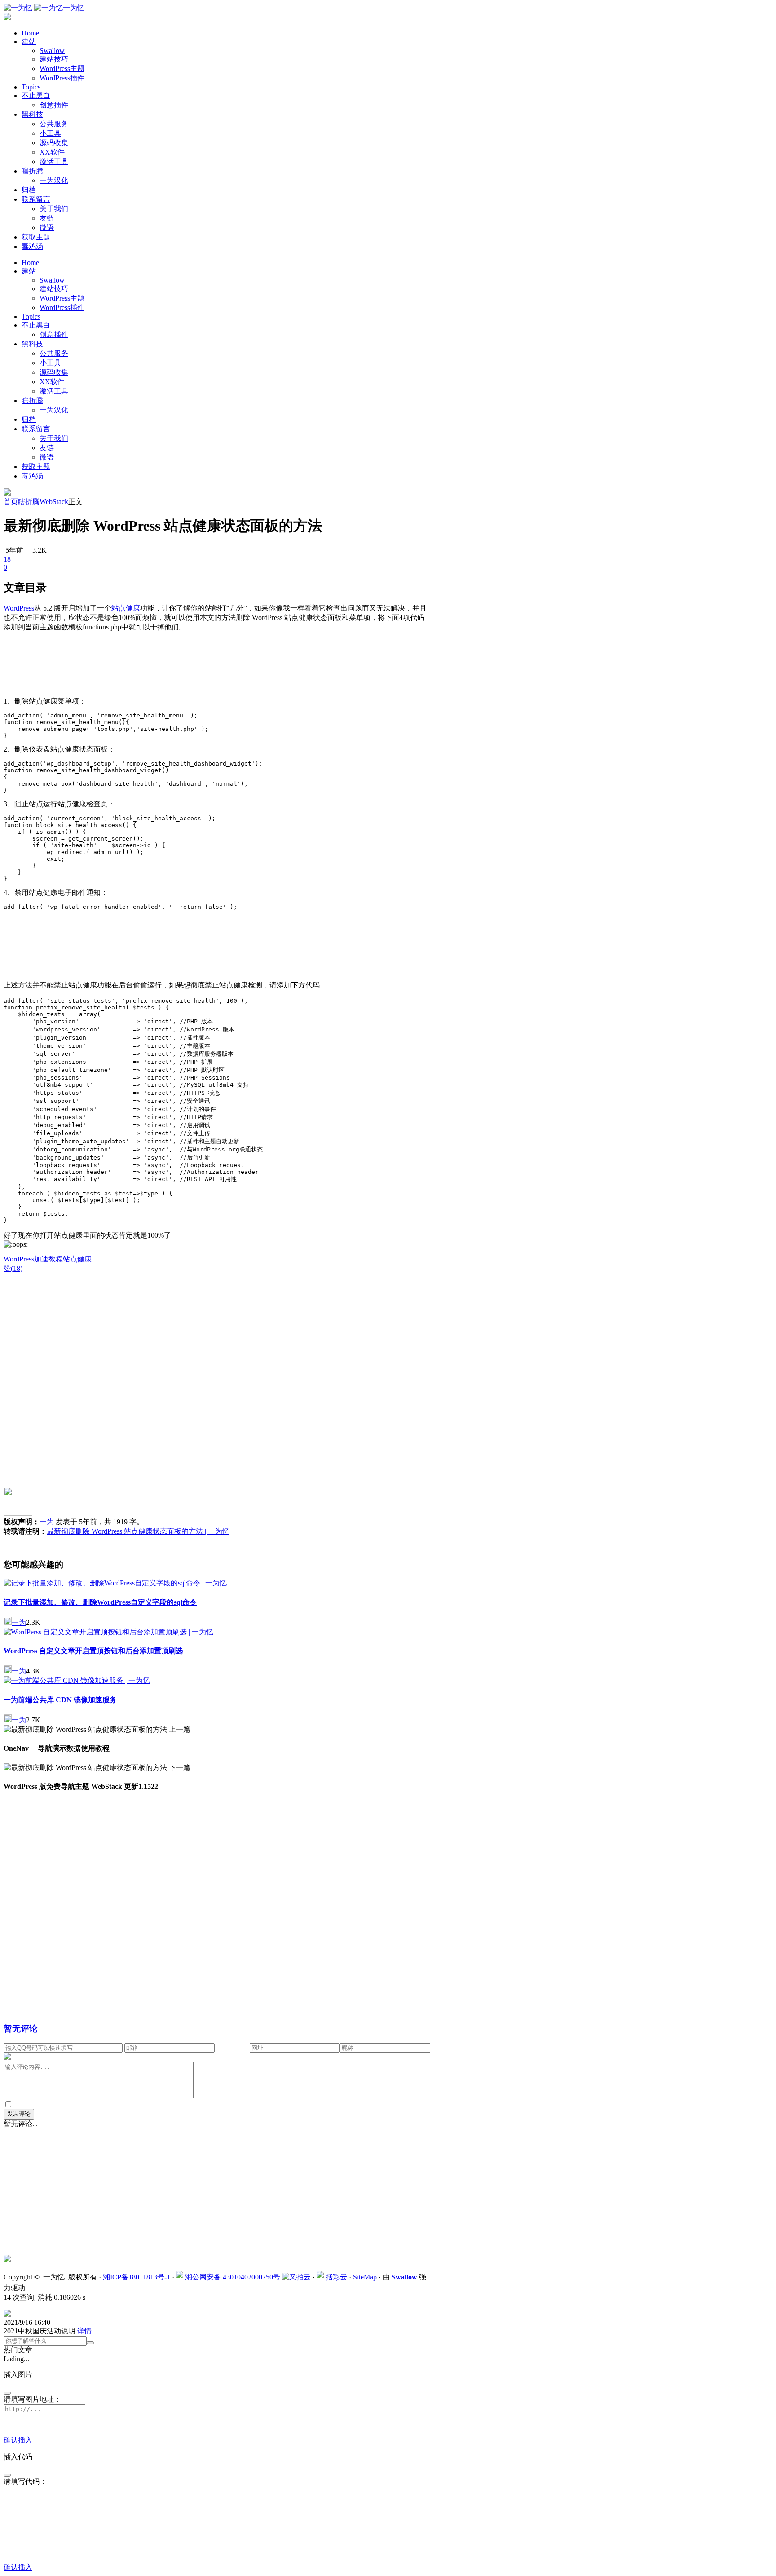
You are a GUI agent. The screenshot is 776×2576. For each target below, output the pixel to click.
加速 (41, 1259)
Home (30, 33)
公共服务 (54, 124)
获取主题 (36, 237)
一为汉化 (54, 180)
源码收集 (54, 143)
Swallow (52, 51)
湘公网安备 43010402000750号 (232, 2277)
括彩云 (335, 2277)
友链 (47, 218)
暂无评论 (21, 2029)
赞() (13, 1268)
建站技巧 (54, 59)
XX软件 (52, 152)
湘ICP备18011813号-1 (137, 2277)
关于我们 (54, 209)
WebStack (54, 502)
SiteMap (365, 2277)
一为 (47, 1522)
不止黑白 (36, 95)
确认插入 (18, 2440)
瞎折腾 (32, 171)
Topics (31, 87)
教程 (56, 1259)
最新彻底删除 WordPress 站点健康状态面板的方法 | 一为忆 (138, 1531)
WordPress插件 (62, 78)
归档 (29, 190)
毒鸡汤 (32, 246)
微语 (47, 228)
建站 (29, 42)
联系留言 (36, 199)
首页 (11, 502)
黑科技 (32, 114)
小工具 (50, 133)
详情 (84, 2331)
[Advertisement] (217, 668)
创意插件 (54, 105)
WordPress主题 (62, 69)
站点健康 (77, 1259)
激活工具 (54, 162)
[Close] (7, 2393)
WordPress (19, 1259)
